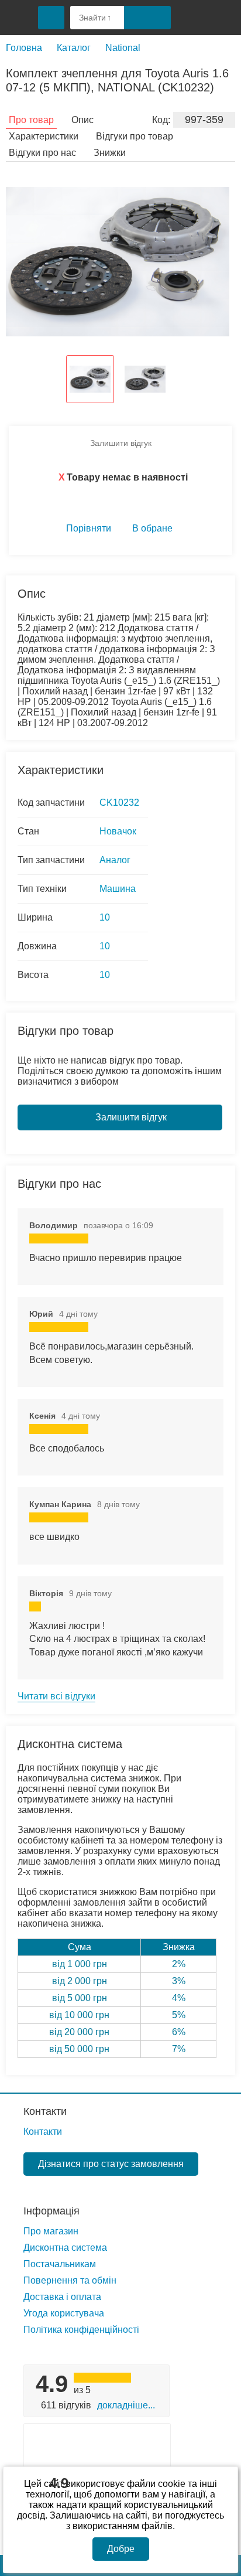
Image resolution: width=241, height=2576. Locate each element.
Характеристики (44, 136)
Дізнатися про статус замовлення (111, 2164)
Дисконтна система (65, 2248)
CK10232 (119, 803)
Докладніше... (126, 2405)
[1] (191, 18)
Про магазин (51, 2231)
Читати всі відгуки (56, 1696)
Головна (24, 48)
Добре (121, 2549)
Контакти (45, 2111)
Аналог (115, 860)
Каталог (74, 48)
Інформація (51, 2211)
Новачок (118, 831)
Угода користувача (64, 2313)
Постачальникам (60, 2264)
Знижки (110, 153)
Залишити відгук (121, 443)
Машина (118, 889)
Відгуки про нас (42, 153)
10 (105, 917)
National (123, 48)
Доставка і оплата (62, 2297)
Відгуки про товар (135, 136)
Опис (82, 120)
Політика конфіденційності (81, 2330)
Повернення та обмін (70, 2280)
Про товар (31, 120)
